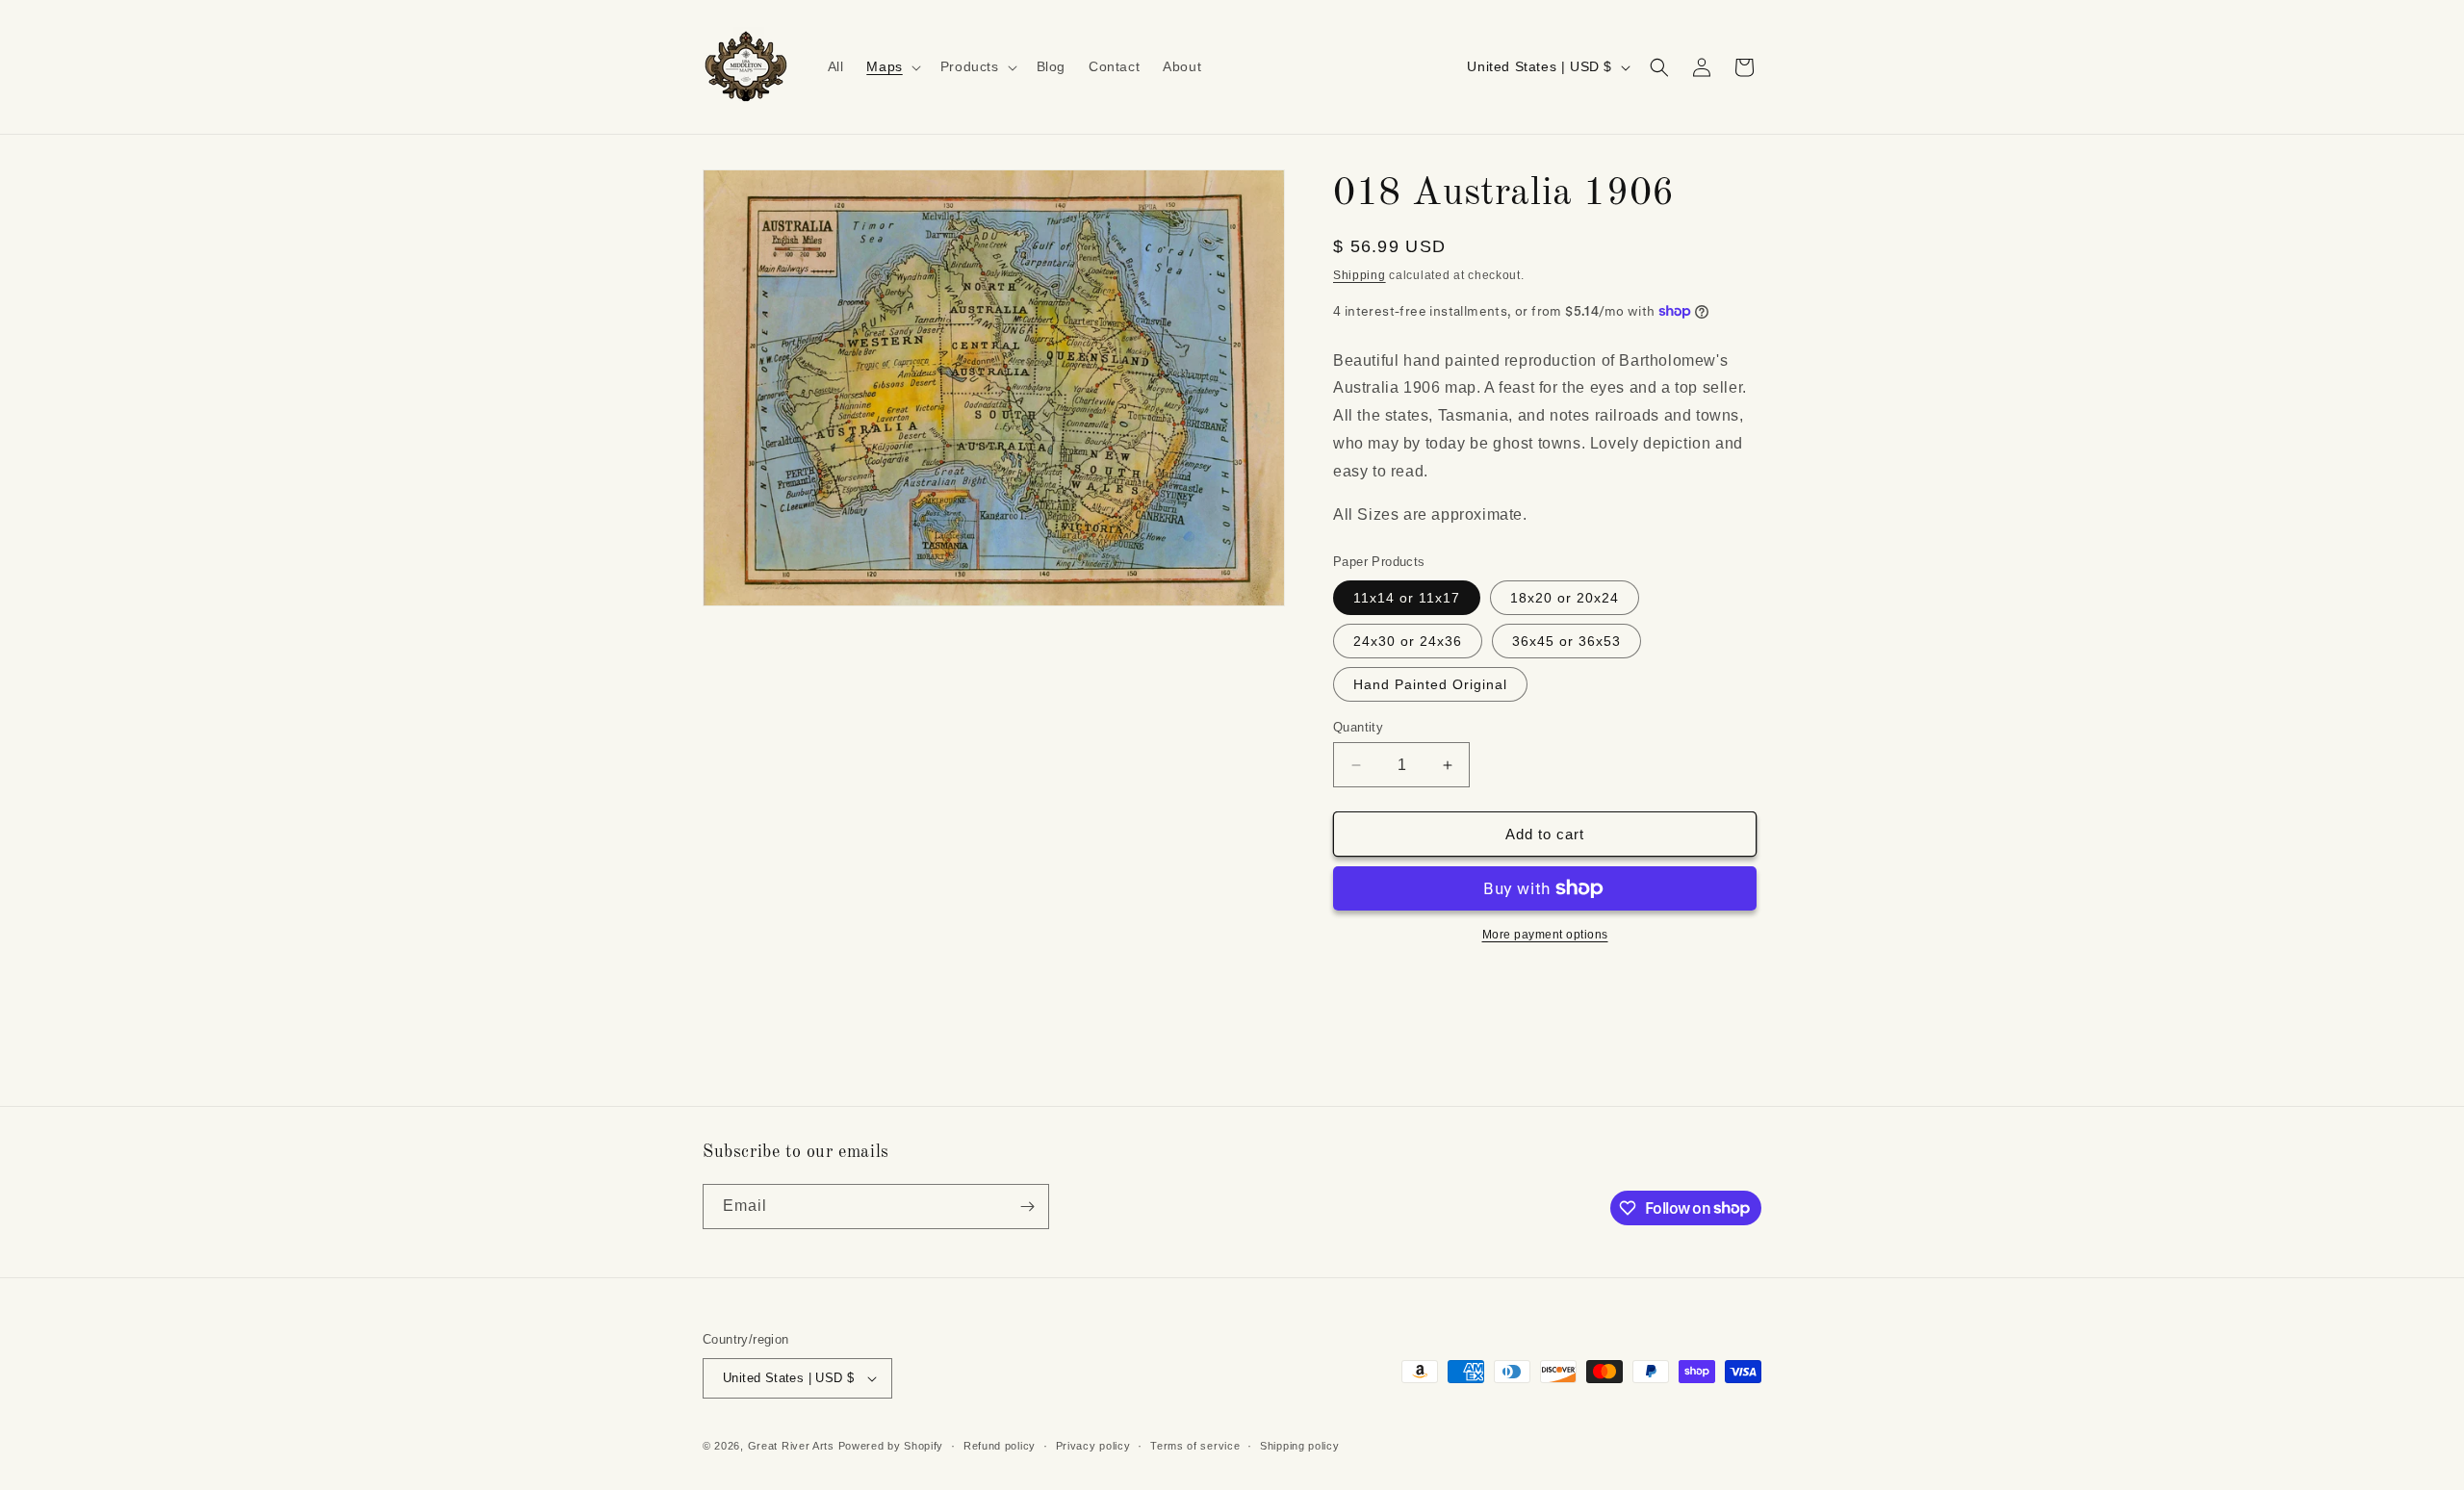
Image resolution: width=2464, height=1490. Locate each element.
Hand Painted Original (1430, 684)
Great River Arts (791, 1446)
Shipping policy (1300, 1446)
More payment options (1545, 935)
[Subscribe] (1027, 1207)
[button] (891, 66)
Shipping (1360, 275)
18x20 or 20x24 (1565, 598)
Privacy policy (1093, 1446)
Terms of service (1195, 1446)
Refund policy (1000, 1446)
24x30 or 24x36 (1408, 641)
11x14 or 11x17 (1407, 598)
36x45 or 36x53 (1566, 641)
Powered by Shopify (891, 1446)
